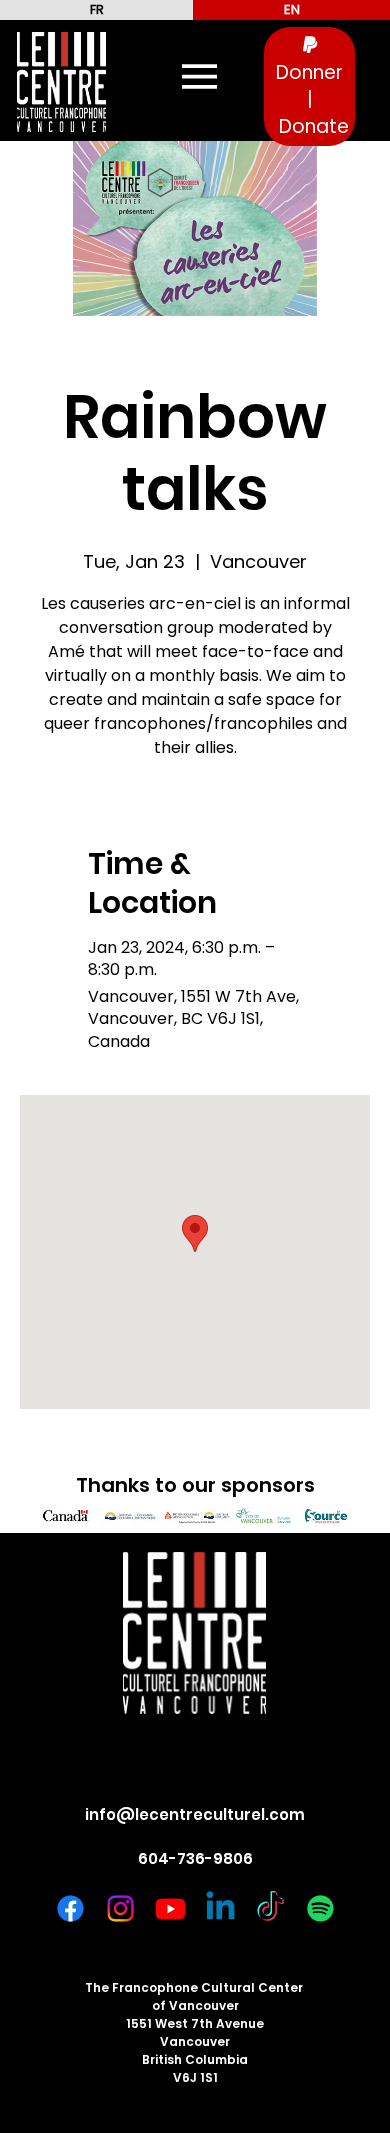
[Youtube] (170, 1908)
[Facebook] (70, 1908)
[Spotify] (320, 1908)
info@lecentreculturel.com (195, 1814)
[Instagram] (120, 1908)
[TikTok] (270, 1908)
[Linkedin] (220, 1908)
